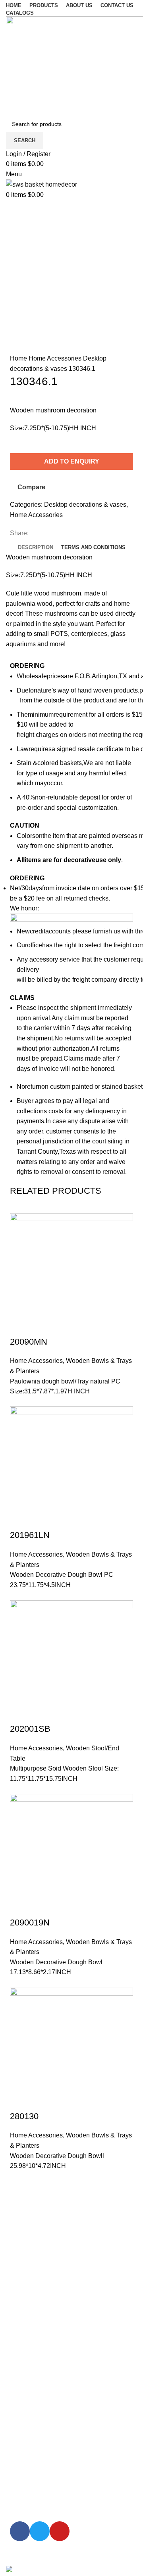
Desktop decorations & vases (85, 505)
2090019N (30, 1922)
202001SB (30, 1729)
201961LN (30, 1535)
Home (19, 358)
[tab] (36, 548)
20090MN (29, 1342)
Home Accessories (56, 358)
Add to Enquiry (72, 461)
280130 (24, 2116)
